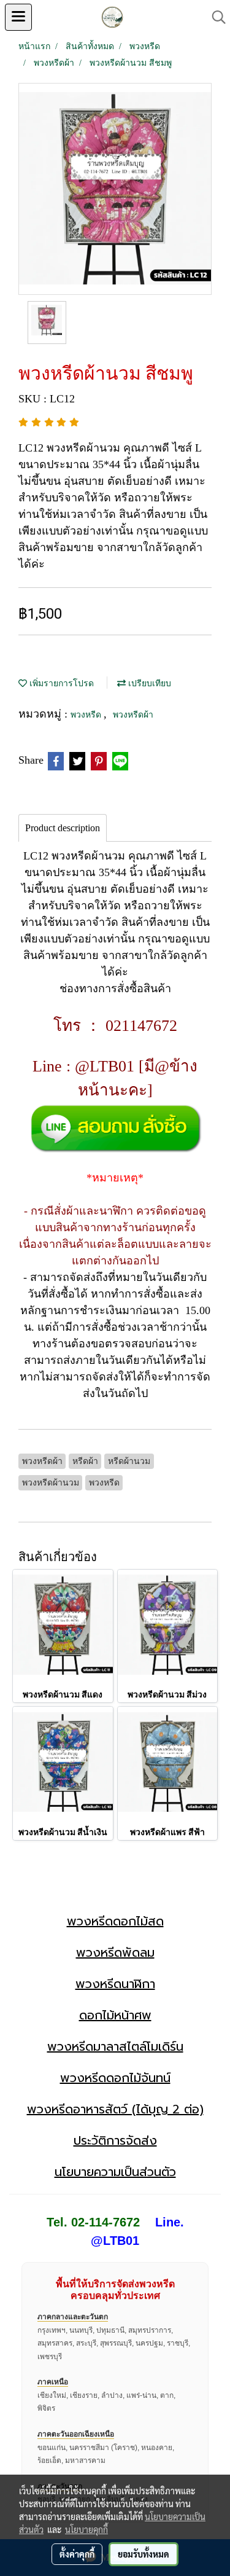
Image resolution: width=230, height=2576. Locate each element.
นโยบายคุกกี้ (86, 2529)
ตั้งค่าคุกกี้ (77, 2554)
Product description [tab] (63, 828)
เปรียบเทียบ (148, 683)
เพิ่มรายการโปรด (60, 683)
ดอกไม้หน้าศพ (115, 2015)
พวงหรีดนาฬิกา (115, 1984)
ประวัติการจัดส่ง (115, 2140)
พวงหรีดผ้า (133, 715)
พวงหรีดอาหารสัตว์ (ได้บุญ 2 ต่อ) (115, 2109)
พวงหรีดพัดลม (115, 1952)
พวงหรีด (87, 715)
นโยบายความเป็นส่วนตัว (115, 2172)
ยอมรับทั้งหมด (144, 2554)
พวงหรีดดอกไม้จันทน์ (115, 2078)
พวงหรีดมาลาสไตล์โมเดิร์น (115, 2046)
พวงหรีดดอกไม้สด (115, 1921)
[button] (215, 17)
